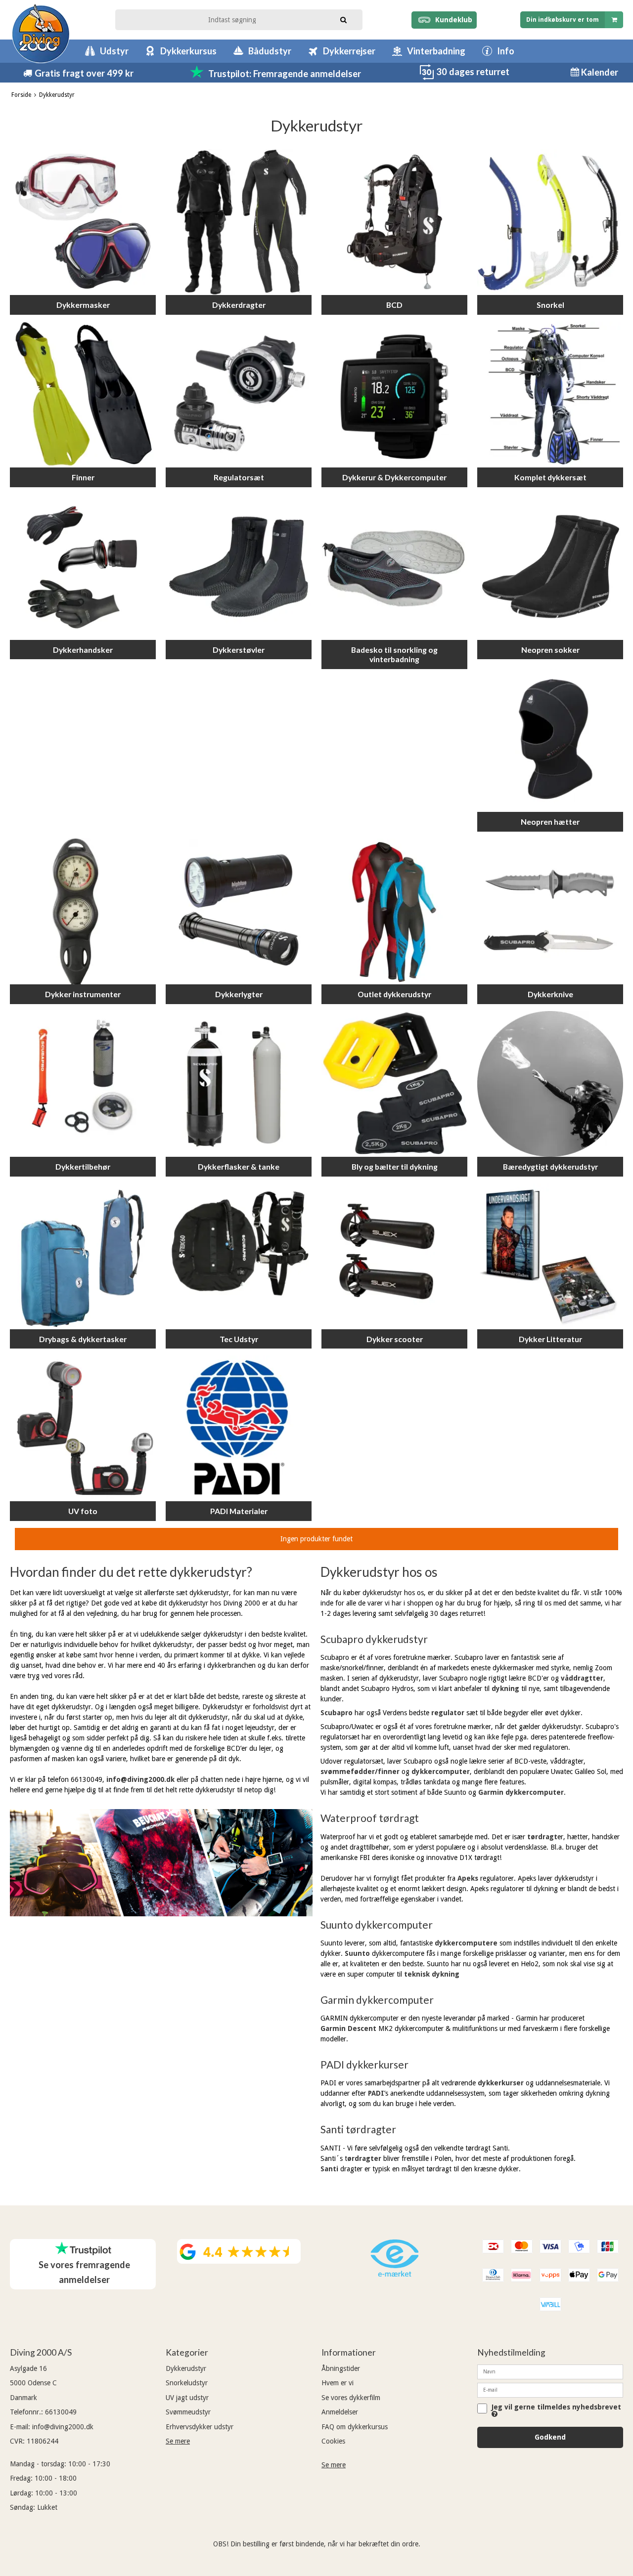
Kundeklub (452, 20)
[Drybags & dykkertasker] (83, 1256)
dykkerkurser (501, 2083)
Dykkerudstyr (186, 2368)
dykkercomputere (466, 1943)
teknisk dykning (432, 1974)
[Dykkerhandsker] (83, 567)
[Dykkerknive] (550, 911)
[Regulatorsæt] (239, 395)
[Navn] (550, 2371)
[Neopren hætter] (550, 739)
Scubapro (337, 1713)
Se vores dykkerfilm (351, 2398)
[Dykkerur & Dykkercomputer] (394, 395)
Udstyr (114, 51)
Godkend (550, 2437)
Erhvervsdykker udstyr (200, 2427)
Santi (330, 2169)
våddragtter (582, 1678)
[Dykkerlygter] (239, 911)
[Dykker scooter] (394, 1256)
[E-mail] (550, 2389)
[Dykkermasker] (83, 222)
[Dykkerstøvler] (239, 567)
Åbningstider (341, 2368)
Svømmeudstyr (188, 2412)
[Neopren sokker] (550, 567)
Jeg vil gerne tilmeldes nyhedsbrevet (556, 2407)
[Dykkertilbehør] (83, 1084)
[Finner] (83, 395)
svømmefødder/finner (360, 1772)
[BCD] (394, 222)
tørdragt (542, 1837)
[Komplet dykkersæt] (550, 395)
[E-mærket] (395, 2274)
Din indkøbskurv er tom (563, 20)
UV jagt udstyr (187, 2398)
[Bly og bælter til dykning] (394, 1084)
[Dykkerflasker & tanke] (239, 1084)
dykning (505, 1689)
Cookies (333, 2441)
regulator (449, 1713)
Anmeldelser (340, 2412)
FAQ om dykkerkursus (355, 2427)
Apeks (468, 1878)
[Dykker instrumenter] (83, 911)
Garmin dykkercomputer (521, 1792)
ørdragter (364, 2158)
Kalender (599, 72)
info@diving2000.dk (140, 1779)
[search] (343, 19)
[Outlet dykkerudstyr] (394, 911)
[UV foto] (83, 1428)
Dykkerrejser (349, 51)
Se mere (178, 2441)
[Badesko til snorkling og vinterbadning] (394, 567)
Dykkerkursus (188, 51)
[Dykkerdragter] (239, 222)
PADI (376, 2093)
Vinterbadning (436, 51)
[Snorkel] (550, 222)
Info (506, 51)
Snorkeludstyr (187, 2383)
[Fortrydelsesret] (427, 78)
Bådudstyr (270, 51)
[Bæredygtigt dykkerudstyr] (550, 1084)
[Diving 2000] (41, 33)
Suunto (357, 1953)
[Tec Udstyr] (239, 1256)
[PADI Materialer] (239, 1428)
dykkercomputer (441, 1772)
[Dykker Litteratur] (550, 1256)
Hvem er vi (338, 2383)
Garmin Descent (348, 2028)
